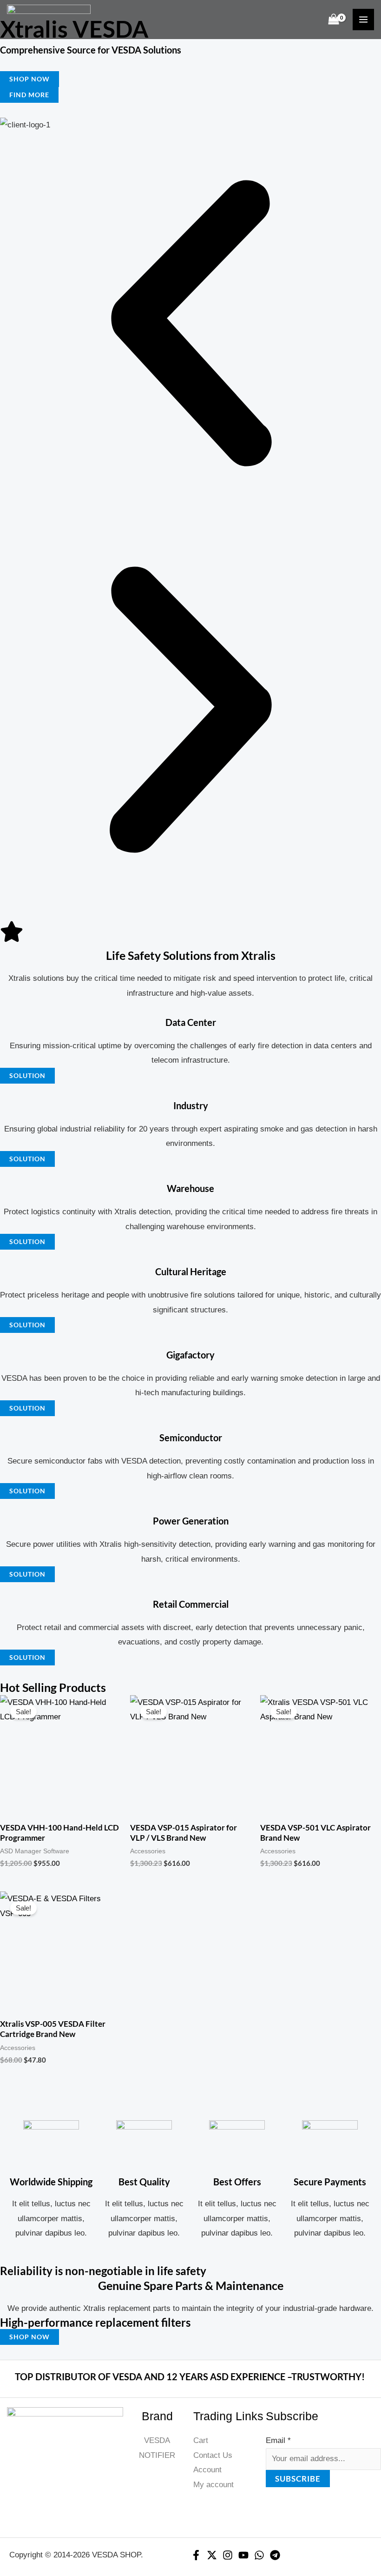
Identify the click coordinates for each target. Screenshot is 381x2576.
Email (278, 2440)
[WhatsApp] (259, 2555)
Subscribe (298, 2479)
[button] (190, 326)
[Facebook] (196, 2555)
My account (213, 2485)
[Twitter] (212, 2555)
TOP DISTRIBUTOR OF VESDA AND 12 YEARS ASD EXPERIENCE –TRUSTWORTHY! (191, 2376)
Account (207, 2470)
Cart (201, 2440)
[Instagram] (228, 2555)
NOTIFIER (157, 2455)
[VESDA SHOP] (49, 20)
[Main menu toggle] (363, 20)
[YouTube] (243, 2555)
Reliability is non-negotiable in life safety (103, 2271)
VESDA (157, 2440)
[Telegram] (275, 2555)
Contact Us (213, 2455)
